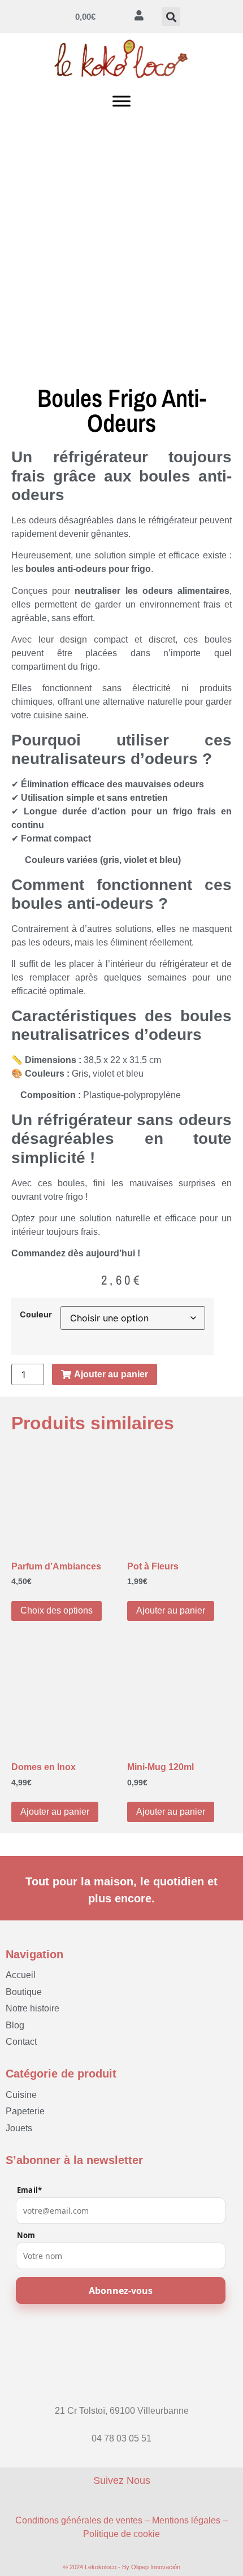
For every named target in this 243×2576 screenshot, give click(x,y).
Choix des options (57, 1610)
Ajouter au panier (171, 1610)
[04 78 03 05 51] (121, 2428)
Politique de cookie (121, 2534)
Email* (29, 2190)
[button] (171, 17)
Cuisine (21, 2095)
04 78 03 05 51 (121, 2438)
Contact (21, 2042)
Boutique (24, 1992)
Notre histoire (32, 2008)
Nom (26, 2235)
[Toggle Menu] (121, 101)
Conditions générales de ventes (79, 2520)
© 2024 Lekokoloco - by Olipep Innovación (122, 2567)
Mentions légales (186, 2520)
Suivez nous (122, 2480)
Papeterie (25, 2111)
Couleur (36, 1315)
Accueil (21, 1975)
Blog (15, 2025)
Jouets (19, 2128)
